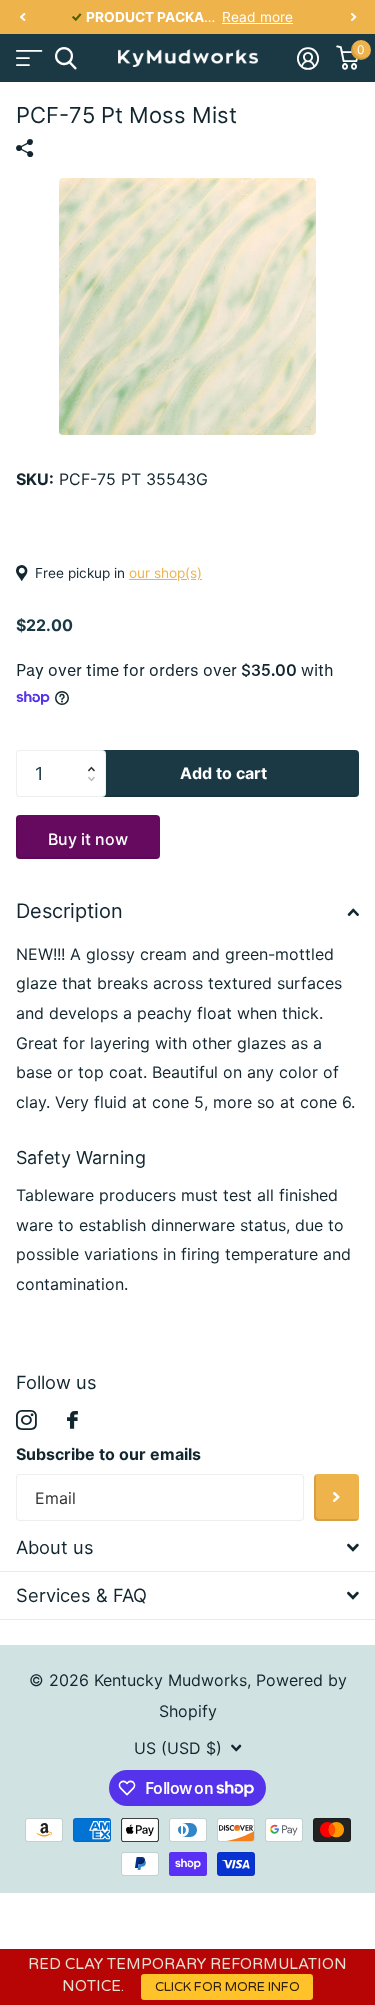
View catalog (27, 58)
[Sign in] (307, 58)
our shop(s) (165, 573)
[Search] (65, 58)
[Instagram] (26, 1420)
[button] (22, 17)
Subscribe (336, 1497)
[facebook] (72, 1420)
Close (187, 1548)
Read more (257, 17)
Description (69, 911)
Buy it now (88, 839)
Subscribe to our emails (108, 1454)
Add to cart (223, 773)
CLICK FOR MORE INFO (227, 1987)
